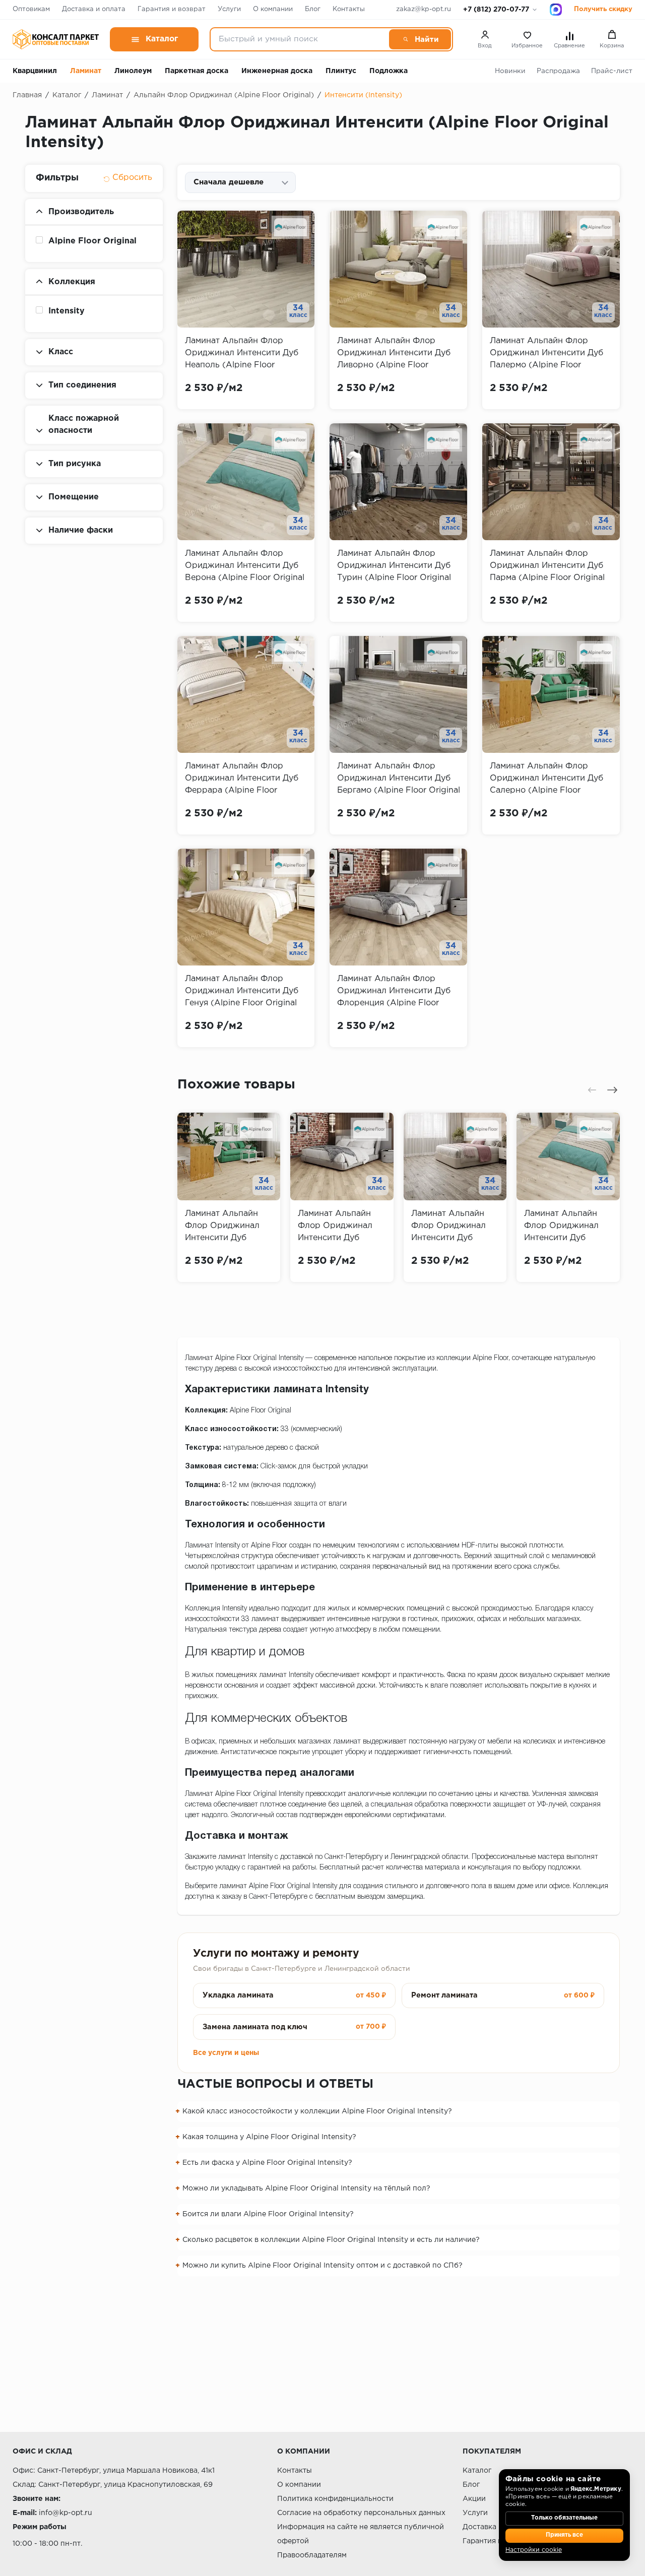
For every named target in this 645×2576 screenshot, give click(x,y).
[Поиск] (420, 39)
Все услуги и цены (226, 2053)
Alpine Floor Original (92, 241)
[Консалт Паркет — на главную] (56, 39)
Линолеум (133, 71)
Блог (313, 9)
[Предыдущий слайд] (592, 1090)
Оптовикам (31, 9)
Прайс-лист (612, 71)
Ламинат (86, 71)
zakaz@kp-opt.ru (424, 9)
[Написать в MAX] (556, 10)
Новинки (510, 71)
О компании (273, 9)
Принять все (564, 2535)
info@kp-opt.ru (66, 2513)
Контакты (349, 9)
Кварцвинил (35, 71)
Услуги (229, 9)
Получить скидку (603, 9)
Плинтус (341, 71)
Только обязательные (564, 2518)
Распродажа (558, 71)
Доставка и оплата (94, 9)
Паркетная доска (197, 71)
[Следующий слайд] (612, 1090)
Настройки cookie (534, 2550)
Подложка (389, 71)
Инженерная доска (277, 71)
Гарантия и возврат (172, 9)
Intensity (67, 311)
